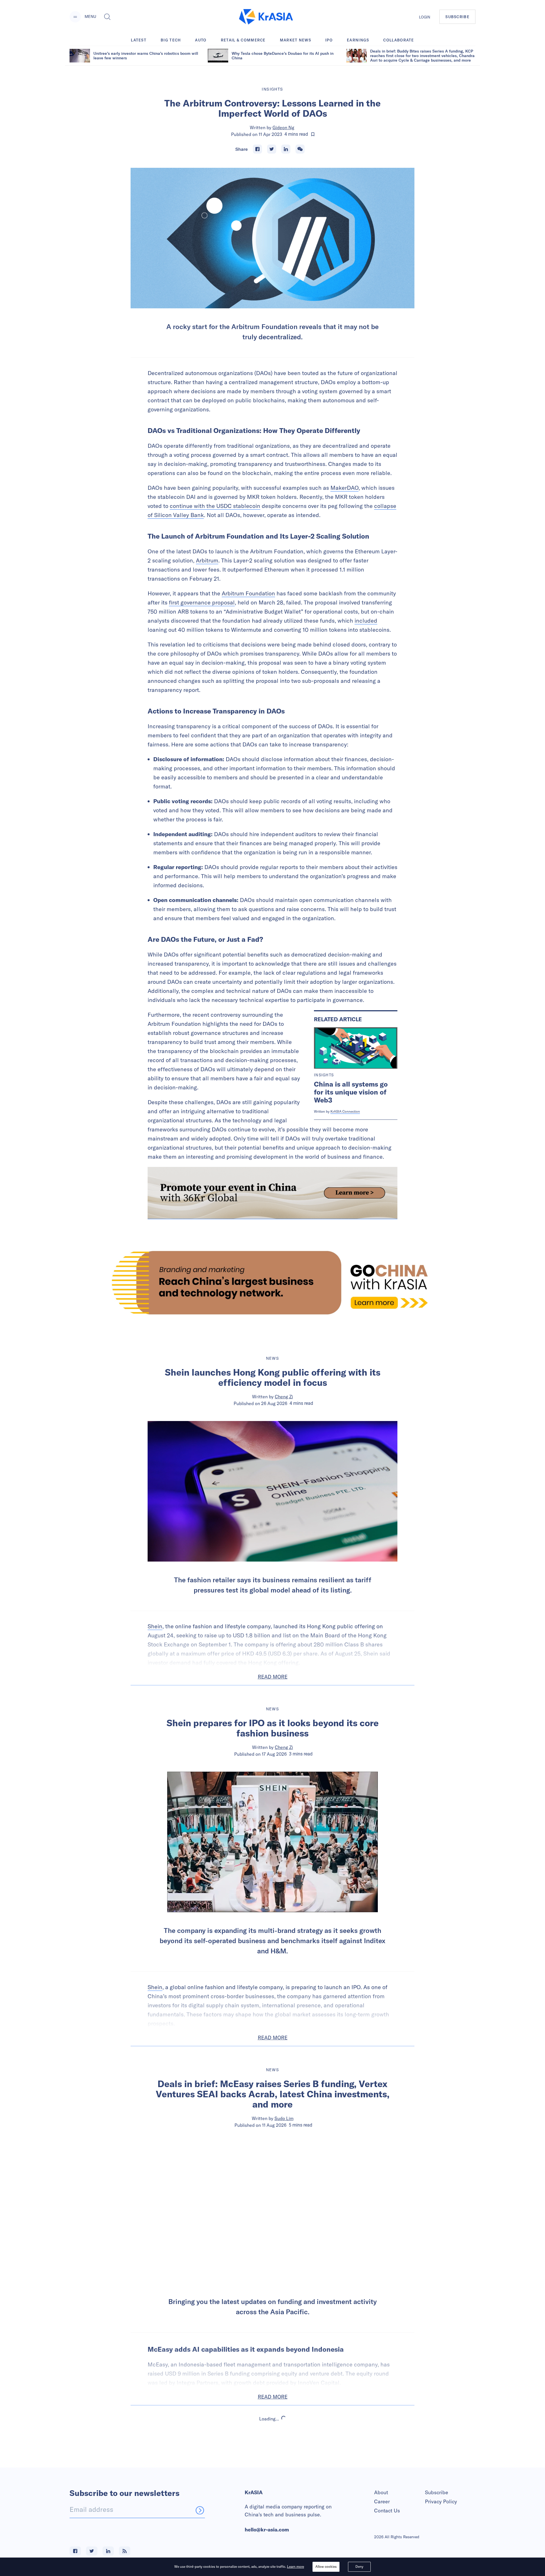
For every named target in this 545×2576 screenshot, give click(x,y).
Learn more (295, 2566)
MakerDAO (344, 488)
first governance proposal (202, 602)
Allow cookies (326, 2566)
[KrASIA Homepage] (266, 17)
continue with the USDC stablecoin (215, 506)
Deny (359, 2566)
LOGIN (425, 17)
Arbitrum (207, 560)
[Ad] (272, 1283)
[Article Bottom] (272, 1193)
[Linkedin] (286, 149)
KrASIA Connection (345, 1111)
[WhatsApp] (300, 149)
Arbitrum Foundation (248, 593)
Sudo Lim (284, 2118)
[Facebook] (257, 149)
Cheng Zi (284, 1397)
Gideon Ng (283, 127)
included (366, 621)
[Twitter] (272, 149)
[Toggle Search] (107, 17)
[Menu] (75, 17)
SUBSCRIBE (457, 17)
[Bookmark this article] (313, 134)
